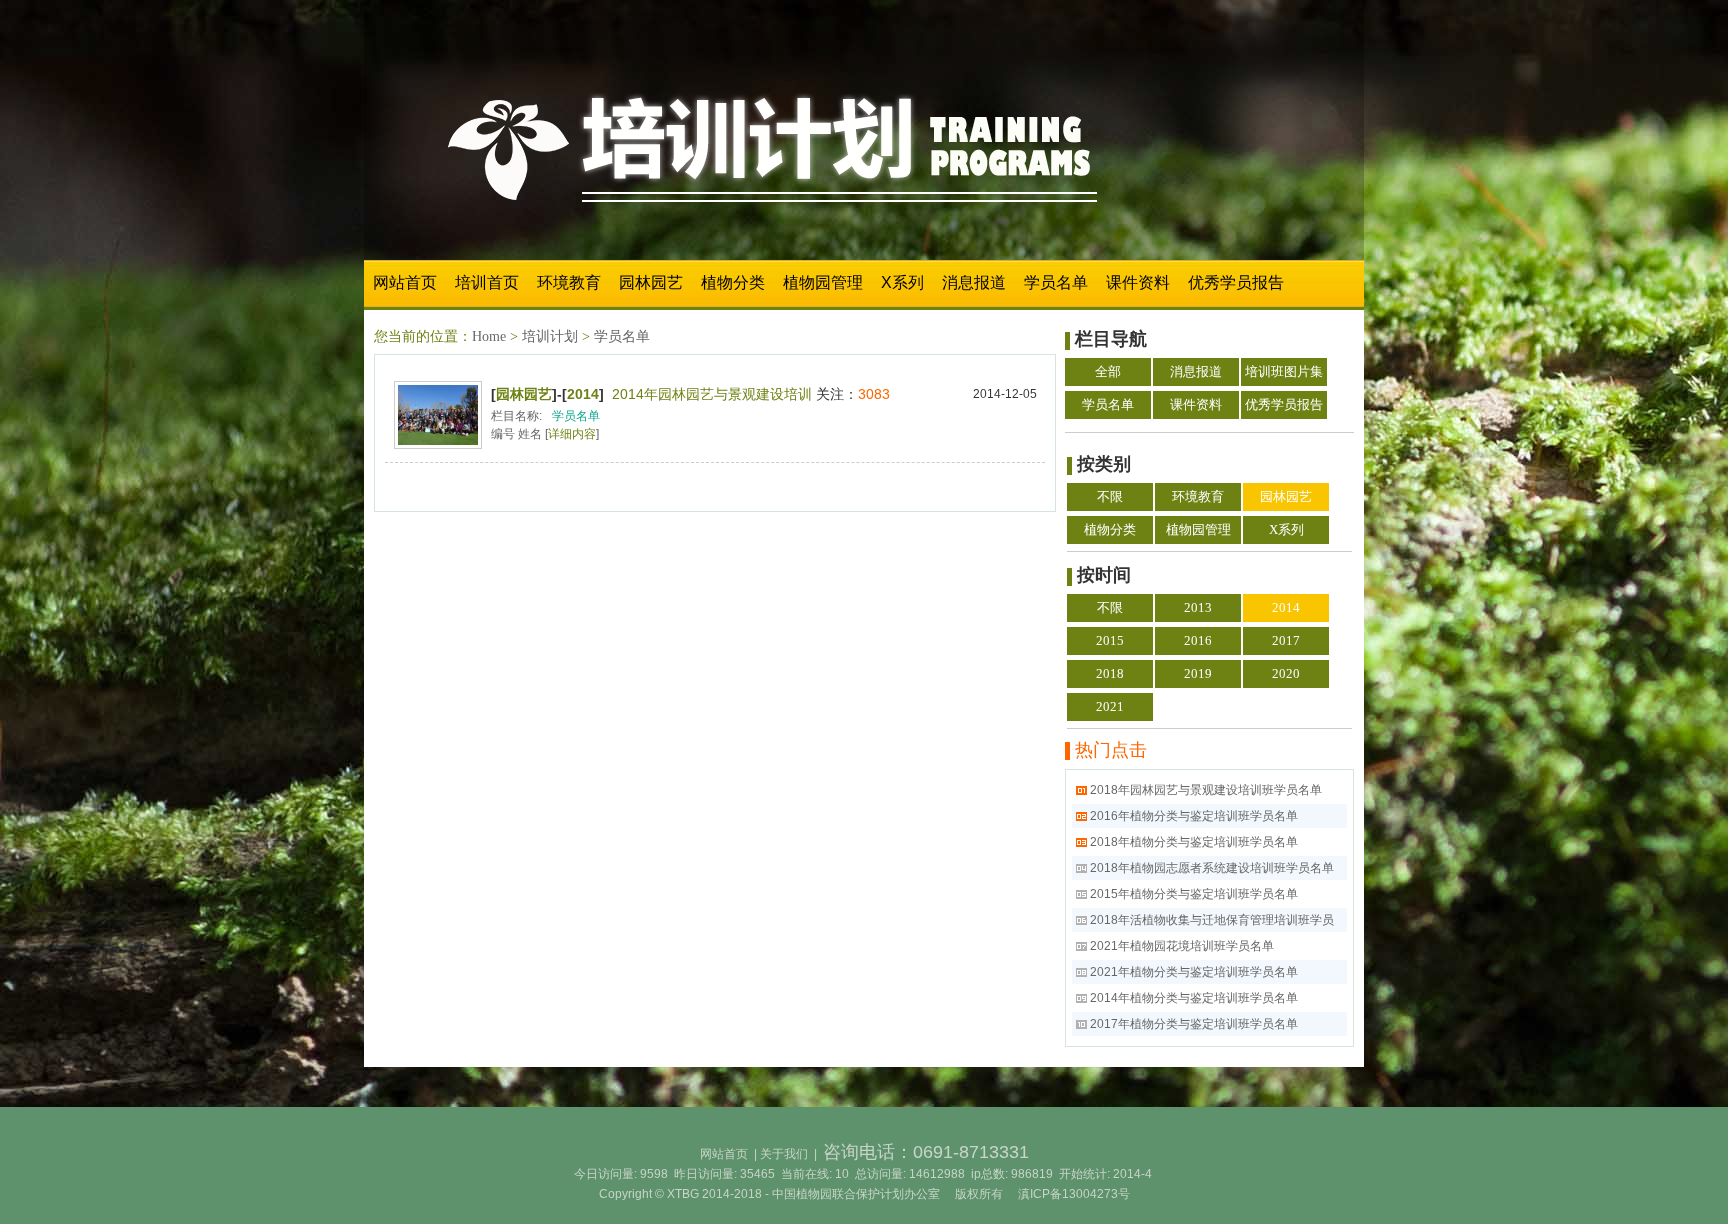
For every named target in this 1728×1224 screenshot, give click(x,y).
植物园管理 (823, 282)
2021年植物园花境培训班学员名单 (1182, 946)
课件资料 (1138, 282)
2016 (1198, 640)
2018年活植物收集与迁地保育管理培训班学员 (1212, 920)
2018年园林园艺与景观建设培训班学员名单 (1206, 790)
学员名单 (1056, 282)
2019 (1198, 673)
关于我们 (784, 1154)
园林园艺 (651, 282)
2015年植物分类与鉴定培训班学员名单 (1194, 894)
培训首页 (487, 282)
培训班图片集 (1284, 371)
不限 (1110, 496)
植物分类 (733, 282)
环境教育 (569, 282)
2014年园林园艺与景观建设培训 (712, 394)
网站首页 (405, 282)
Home (489, 336)
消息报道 (974, 282)
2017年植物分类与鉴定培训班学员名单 (1194, 1024)
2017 (1286, 640)
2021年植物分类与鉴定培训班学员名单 (1194, 972)
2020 (1286, 673)
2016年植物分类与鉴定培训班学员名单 (1194, 816)
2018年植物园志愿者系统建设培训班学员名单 (1212, 868)
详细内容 (572, 434)
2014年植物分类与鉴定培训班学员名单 (1194, 998)
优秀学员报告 (1236, 282)
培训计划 (550, 336)
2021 (1110, 706)
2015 (1110, 640)
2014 (583, 394)
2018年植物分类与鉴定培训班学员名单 (1194, 842)
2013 (1198, 607)
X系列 (902, 282)
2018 (1110, 673)
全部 (1108, 371)
